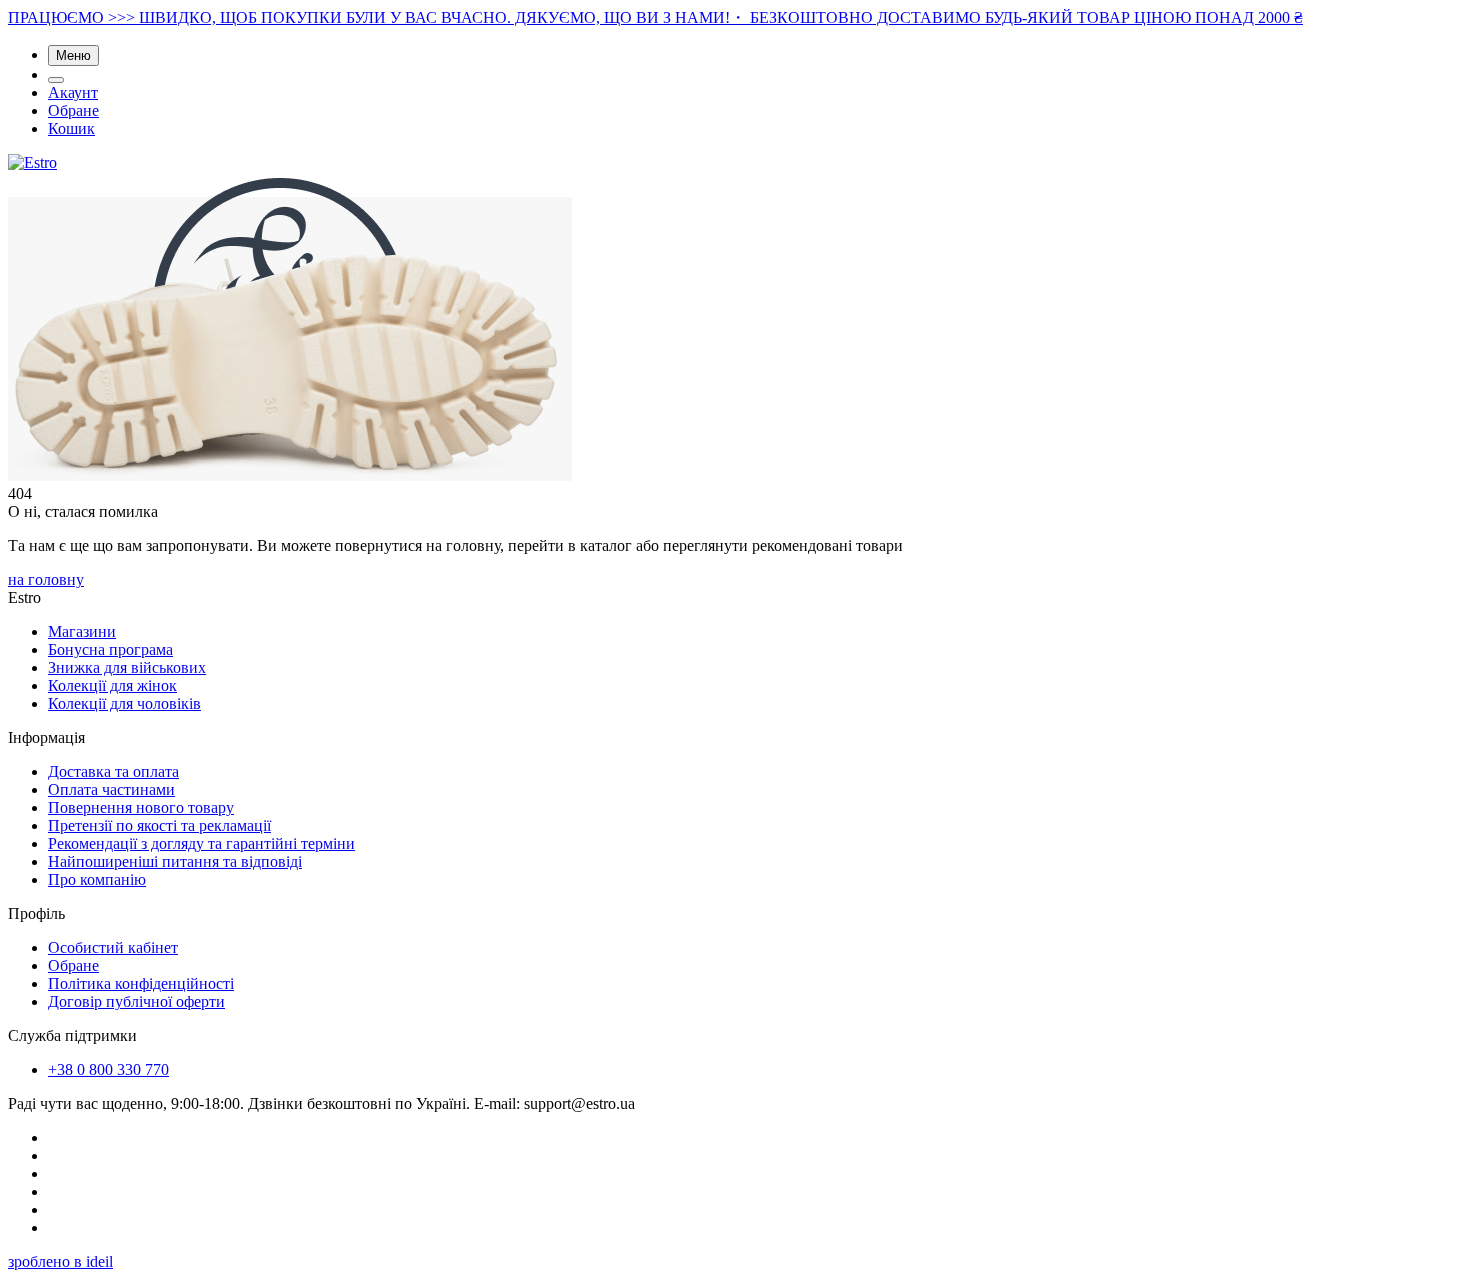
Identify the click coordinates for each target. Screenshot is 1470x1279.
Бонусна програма (110, 649)
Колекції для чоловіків (124, 703)
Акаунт (73, 92)
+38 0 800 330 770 (108, 1069)
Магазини (82, 631)
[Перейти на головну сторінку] (32, 162)
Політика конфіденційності (141, 983)
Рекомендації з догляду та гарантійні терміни (201, 843)
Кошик (71, 128)
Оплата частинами (111, 789)
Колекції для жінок (112, 685)
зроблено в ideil (60, 1261)
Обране (73, 110)
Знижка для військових (127, 667)
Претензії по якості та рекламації (159, 825)
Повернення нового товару (141, 807)
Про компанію (97, 879)
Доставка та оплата (113, 771)
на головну (46, 579)
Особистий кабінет (113, 947)
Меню (73, 55)
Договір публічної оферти (136, 1001)
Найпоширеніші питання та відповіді (175, 861)
